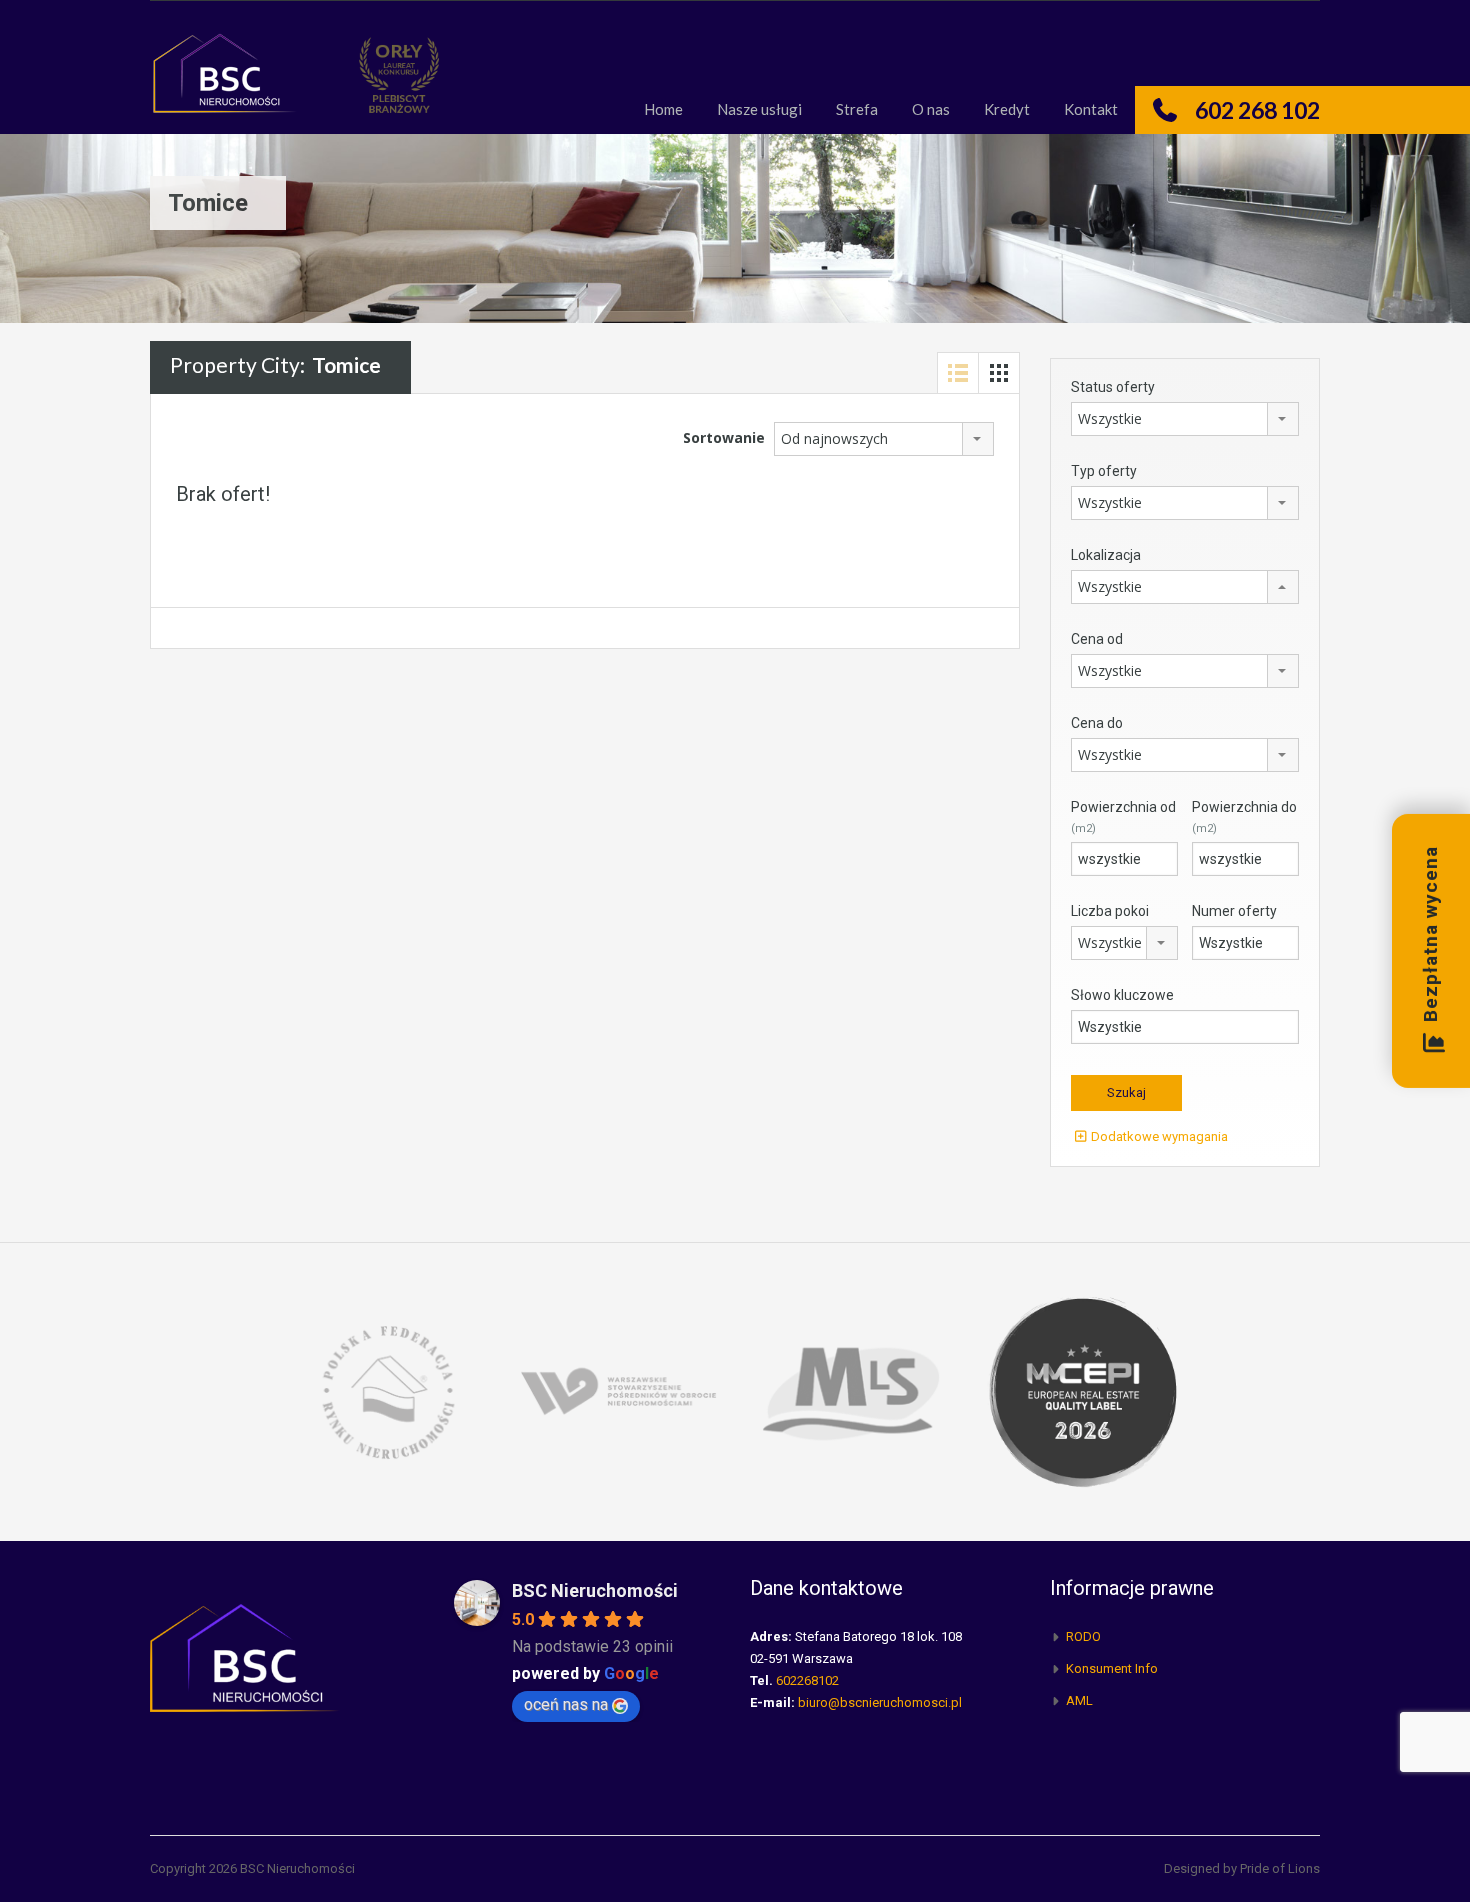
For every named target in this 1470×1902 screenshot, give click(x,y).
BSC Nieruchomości (595, 1590)
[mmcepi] (1083, 1390)
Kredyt (1007, 109)
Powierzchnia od (1123, 817)
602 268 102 (1257, 110)
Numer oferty (1234, 911)
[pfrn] (387, 1390)
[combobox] (884, 439)
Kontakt (1091, 109)
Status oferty (1113, 387)
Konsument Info (1112, 1668)
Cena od (1097, 639)
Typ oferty (1104, 471)
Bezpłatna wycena (1430, 935)
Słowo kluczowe (1122, 995)
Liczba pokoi (1110, 911)
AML (1079, 1700)
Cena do (1097, 723)
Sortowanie (724, 437)
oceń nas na (566, 1704)
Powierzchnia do (1244, 817)
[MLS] (851, 1390)
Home (663, 109)
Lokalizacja (1106, 555)
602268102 (807, 1680)
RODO (1083, 1636)
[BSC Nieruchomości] (225, 82)
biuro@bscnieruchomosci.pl (880, 1702)
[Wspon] (619, 1390)
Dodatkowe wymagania (1158, 1136)
